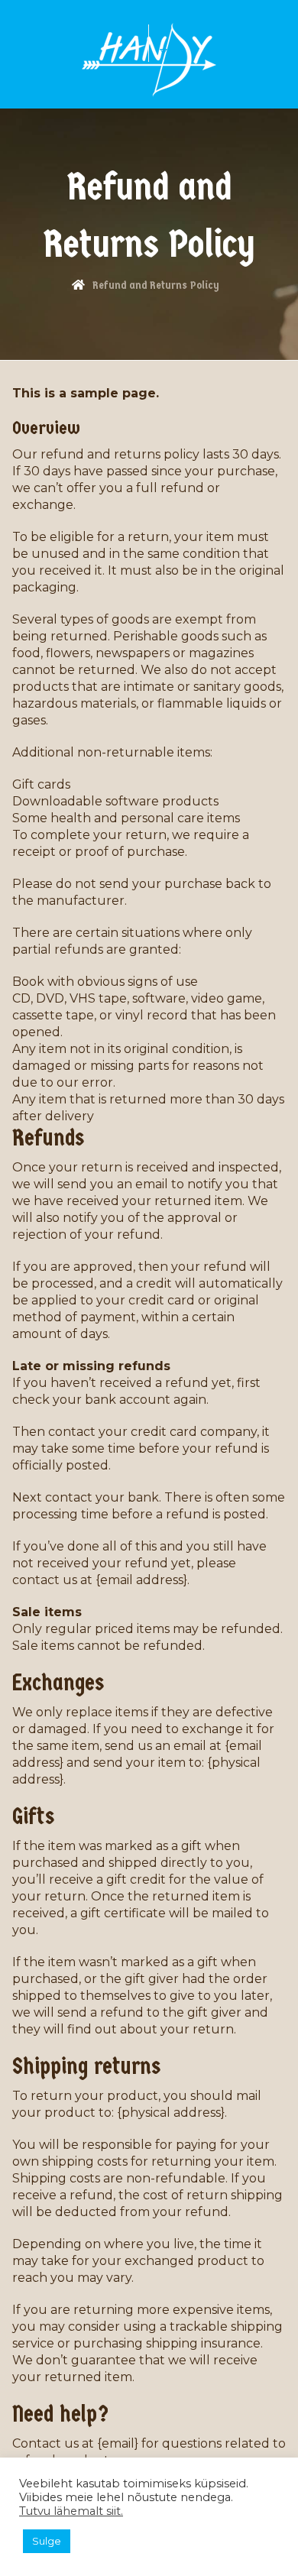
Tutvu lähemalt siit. (71, 2511)
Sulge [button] (47, 2541)
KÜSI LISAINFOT (104, 42)
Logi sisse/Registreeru (179, 49)
